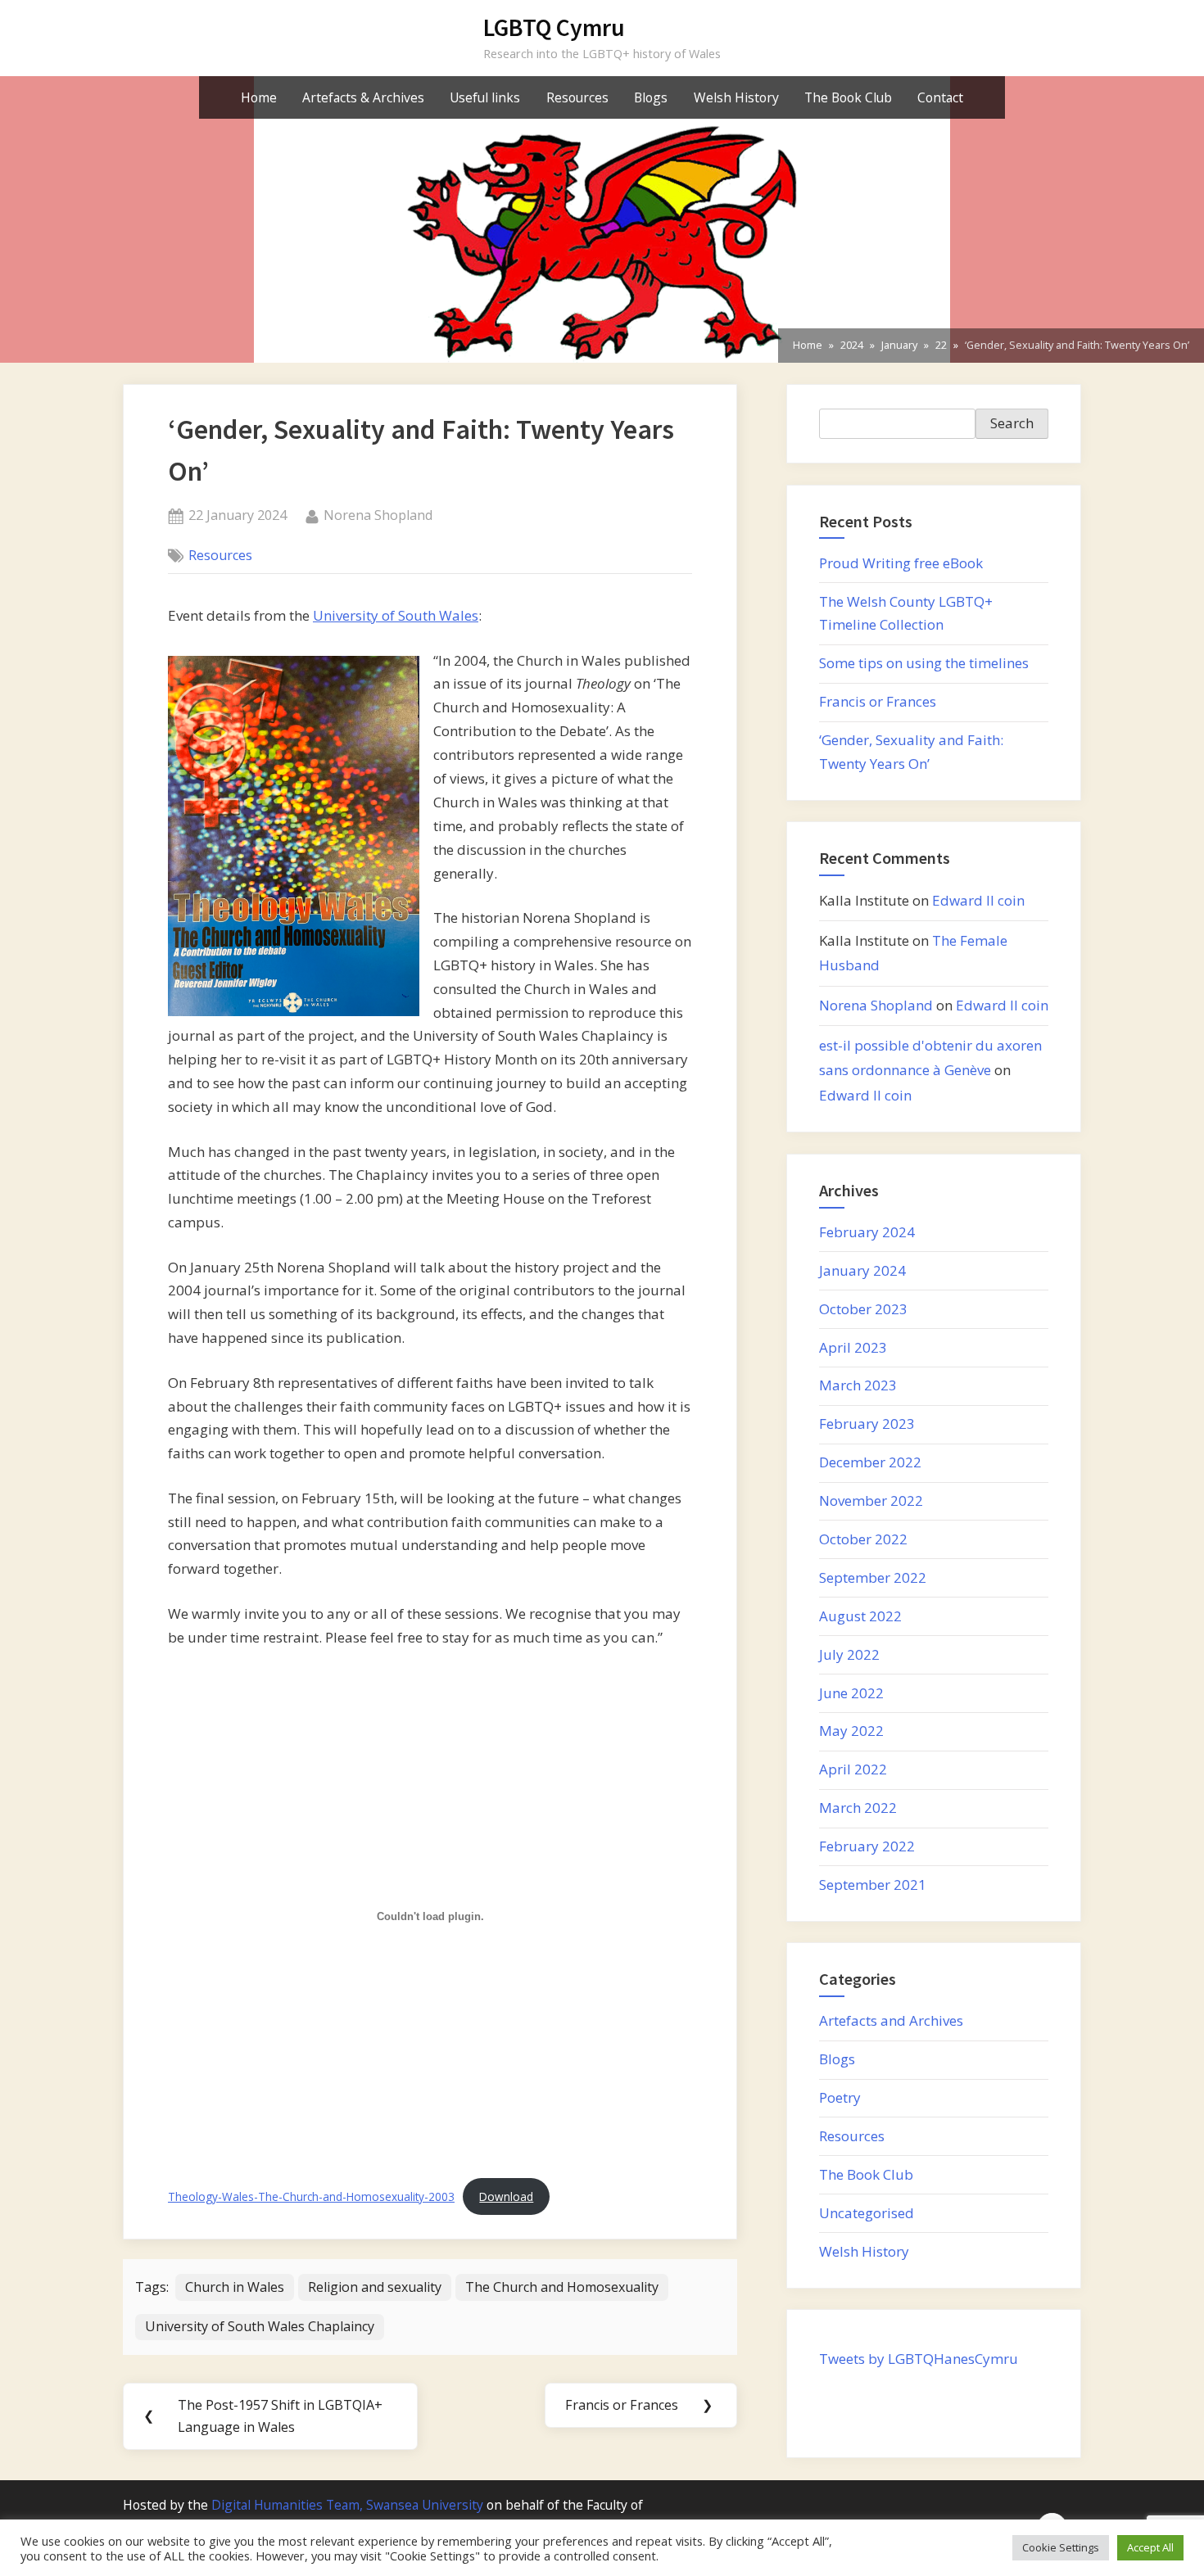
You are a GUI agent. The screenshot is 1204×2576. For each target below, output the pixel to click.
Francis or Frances (878, 701)
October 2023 (863, 1309)
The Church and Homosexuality (562, 2287)
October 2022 (863, 1539)
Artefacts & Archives (363, 97)
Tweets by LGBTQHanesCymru (919, 2359)
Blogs (651, 97)
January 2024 (862, 1270)
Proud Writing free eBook (901, 563)
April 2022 (853, 1769)
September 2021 (873, 1885)
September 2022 (873, 1577)
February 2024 (867, 1232)
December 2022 (870, 1462)
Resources (577, 97)
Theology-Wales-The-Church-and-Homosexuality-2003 (311, 2196)
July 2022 (849, 1654)
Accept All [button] (1150, 2547)
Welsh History (736, 97)
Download (506, 2196)
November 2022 (871, 1500)
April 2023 (853, 1347)
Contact (940, 97)
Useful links (485, 97)
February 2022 (867, 1846)
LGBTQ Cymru (554, 27)
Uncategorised (867, 2213)
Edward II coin (978, 900)
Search (1012, 423)
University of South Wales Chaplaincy (260, 2326)
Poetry (840, 2097)
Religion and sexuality (375, 2287)
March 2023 (858, 1385)
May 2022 (851, 1731)
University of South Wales (396, 615)
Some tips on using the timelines (924, 663)
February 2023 (867, 1424)
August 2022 (860, 1616)
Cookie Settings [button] (1061, 2547)
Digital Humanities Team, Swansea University (347, 2505)
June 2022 (851, 1693)
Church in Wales (235, 2287)
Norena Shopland (378, 515)
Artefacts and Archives (891, 2020)
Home (259, 97)
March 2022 (858, 1808)
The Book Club (848, 97)
